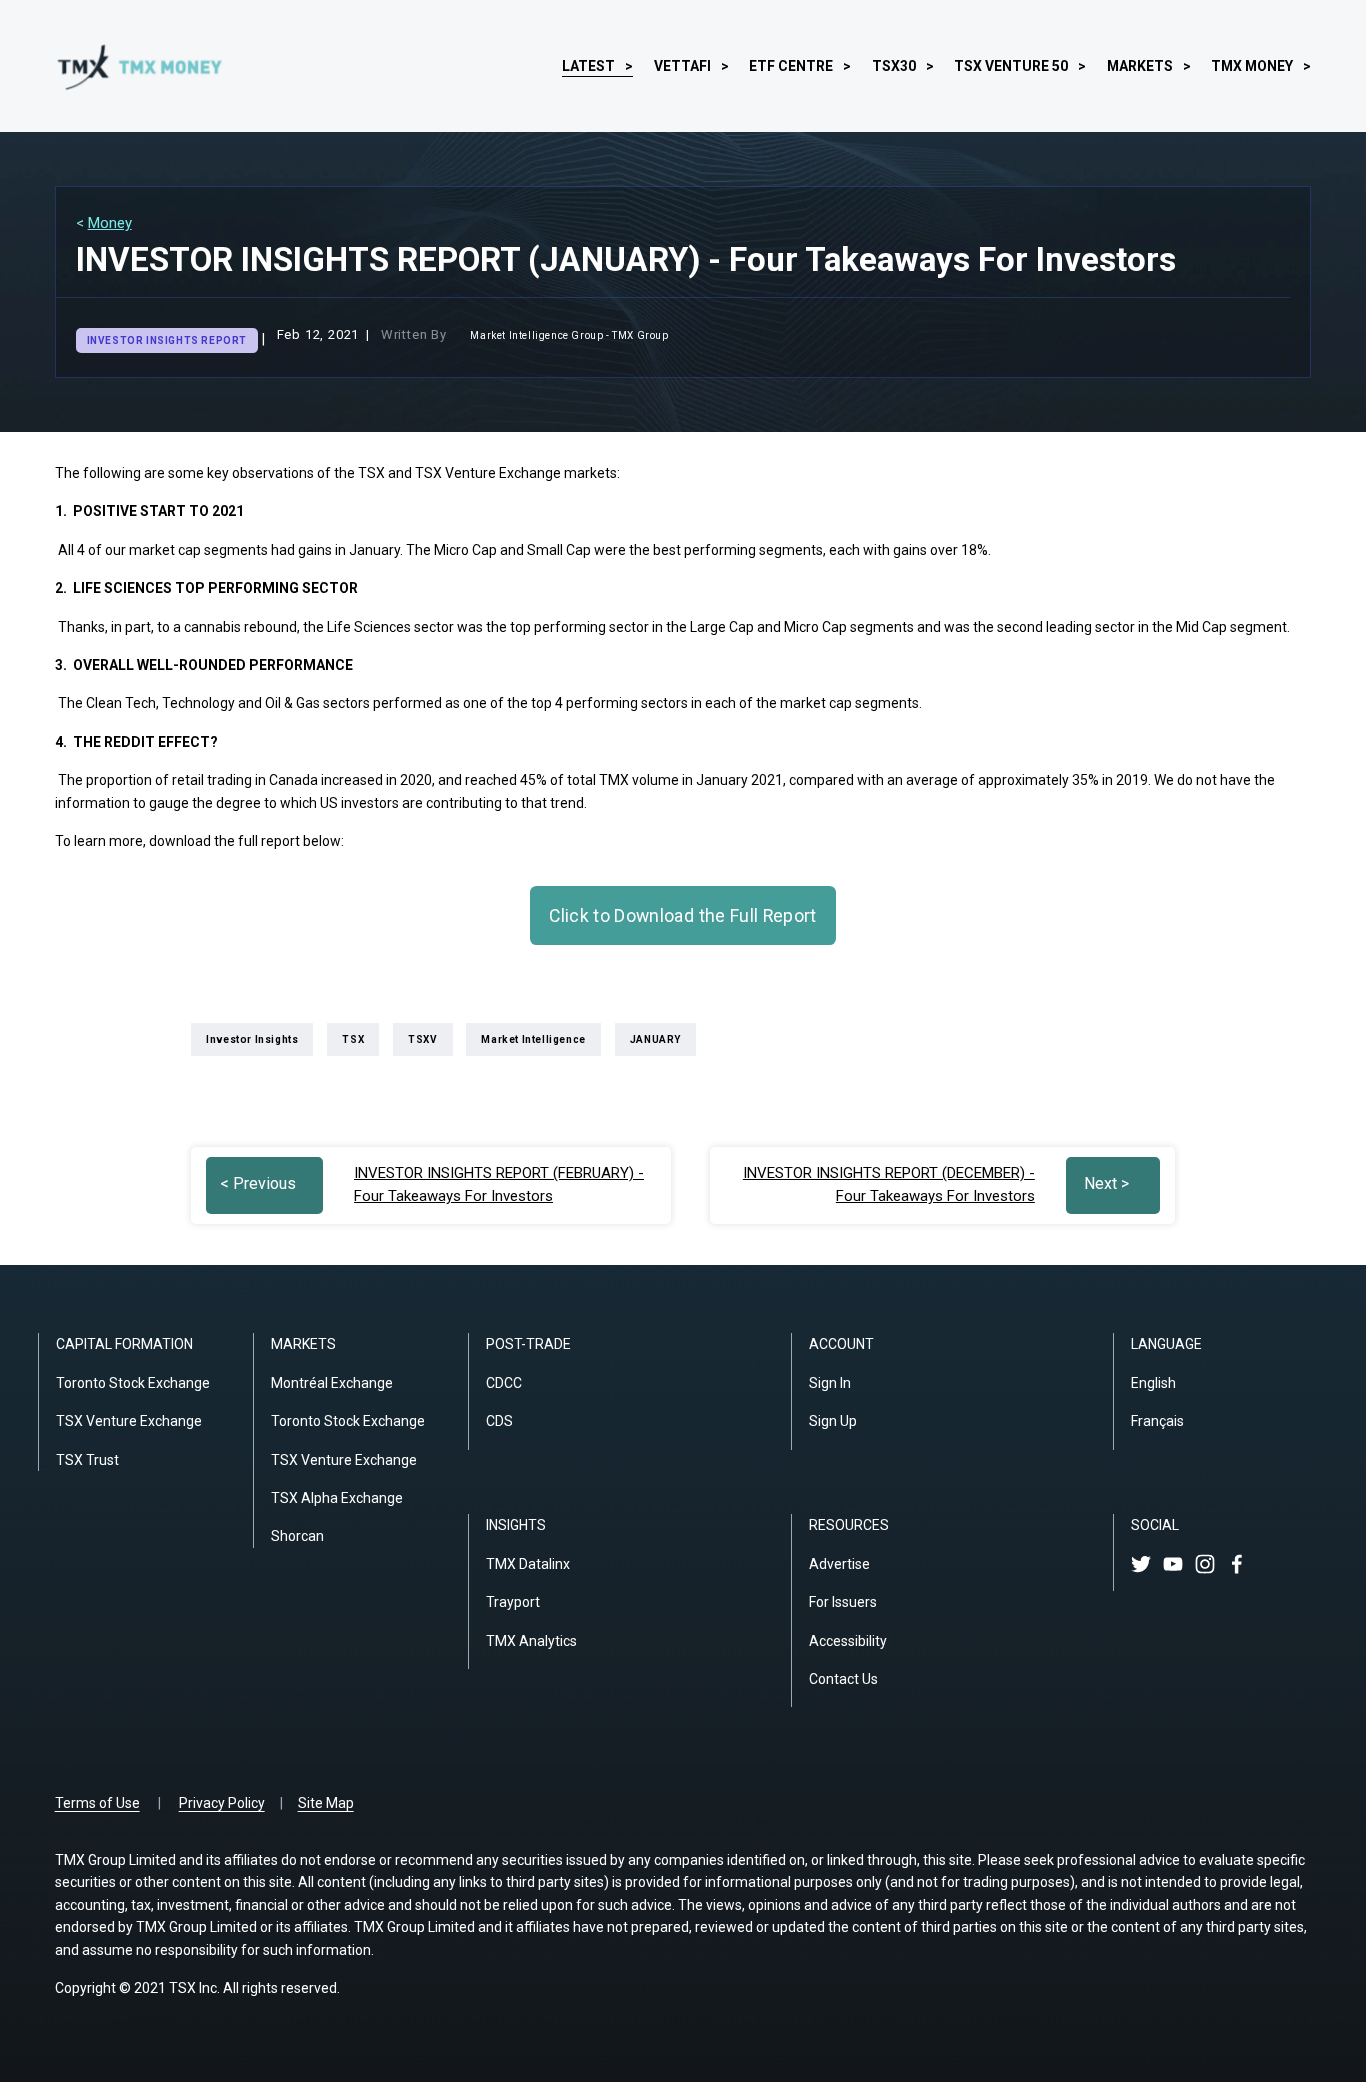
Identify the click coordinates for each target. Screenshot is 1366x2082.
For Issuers (843, 1602)
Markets (1140, 66)
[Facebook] (1237, 1564)
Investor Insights (252, 1039)
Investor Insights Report (167, 340)
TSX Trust (87, 1460)
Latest (588, 66)
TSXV (422, 1039)
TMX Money (1252, 66)
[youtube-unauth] (1173, 1564)
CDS (499, 1421)
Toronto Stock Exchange (133, 1383)
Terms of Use (97, 1803)
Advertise (839, 1564)
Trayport (513, 1602)
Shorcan (297, 1536)
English (1153, 1383)
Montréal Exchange (332, 1383)
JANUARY (655, 1039)
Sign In (830, 1383)
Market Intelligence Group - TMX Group (569, 335)
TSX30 (894, 66)
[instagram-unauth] (1205, 1564)
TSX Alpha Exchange (337, 1498)
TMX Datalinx (528, 1564)
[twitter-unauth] (1141, 1564)
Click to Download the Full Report (683, 916)
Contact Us (843, 1679)
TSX (353, 1039)
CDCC (504, 1383)
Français (1157, 1421)
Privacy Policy (222, 1803)
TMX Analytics (531, 1641)
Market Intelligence (533, 1039)
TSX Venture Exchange (129, 1421)
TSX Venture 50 (1011, 66)
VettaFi (682, 66)
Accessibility (848, 1641)
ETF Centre (791, 66)
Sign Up (833, 1421)
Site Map (326, 1803)
